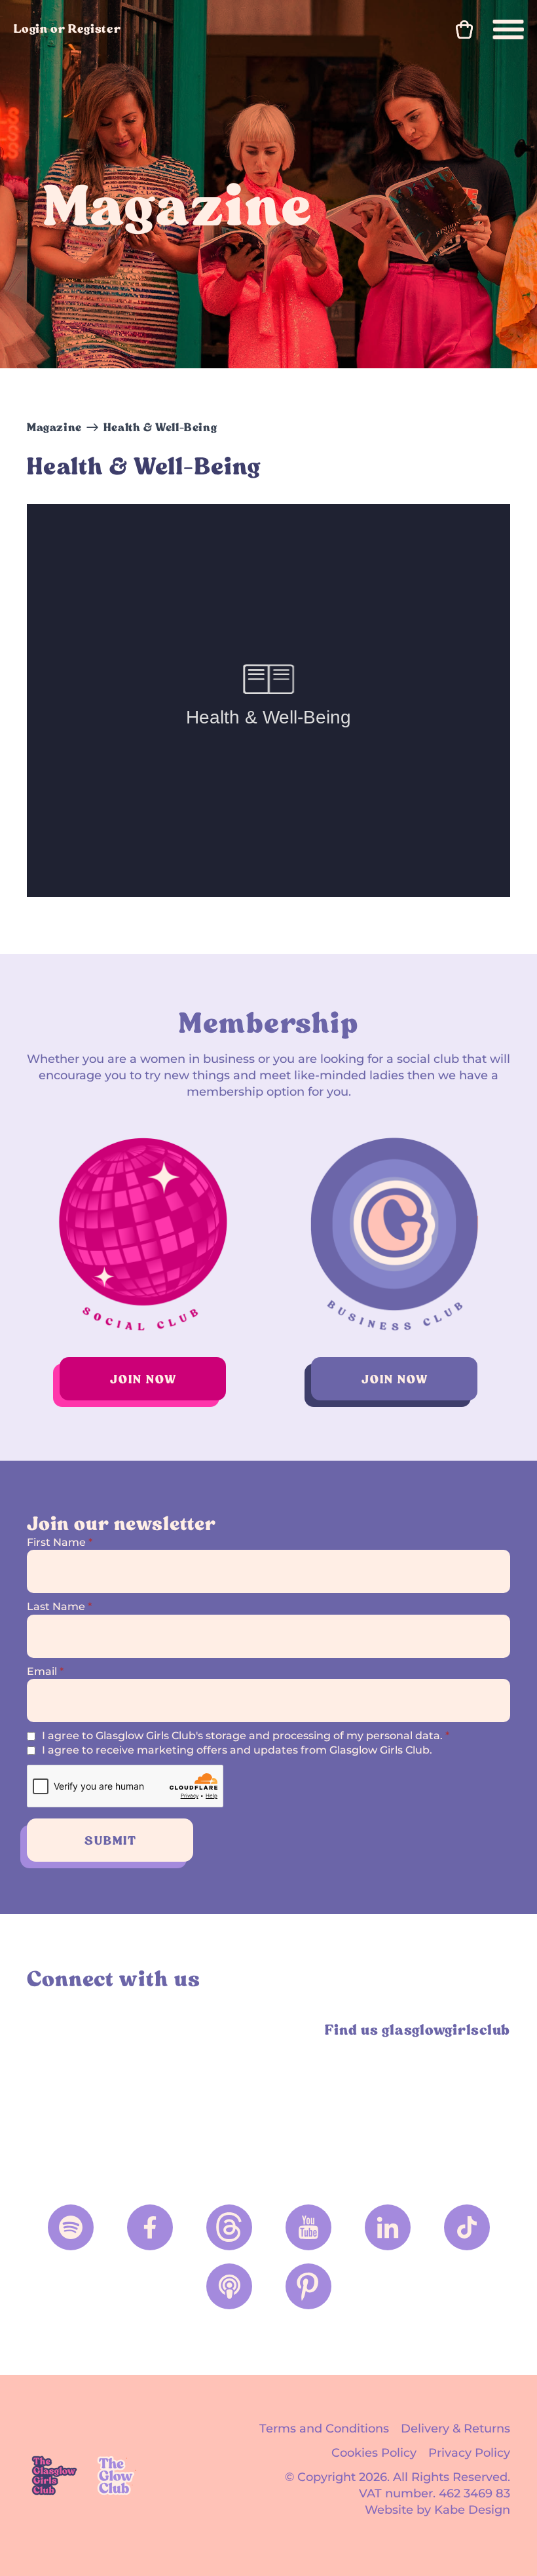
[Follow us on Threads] (229, 2227)
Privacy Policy (469, 2453)
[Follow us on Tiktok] (467, 2227)
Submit (111, 1840)
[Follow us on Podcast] (229, 2286)
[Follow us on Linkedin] (388, 2227)
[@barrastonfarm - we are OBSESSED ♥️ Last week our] (330, 2105)
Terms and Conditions (324, 2429)
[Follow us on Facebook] (150, 2227)
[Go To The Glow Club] (118, 2475)
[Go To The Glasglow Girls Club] (54, 2475)
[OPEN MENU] (509, 29)
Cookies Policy (374, 2453)
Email (45, 1671)
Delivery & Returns (455, 2429)
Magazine (54, 427)
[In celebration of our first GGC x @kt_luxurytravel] (452, 2105)
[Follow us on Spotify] (71, 2227)
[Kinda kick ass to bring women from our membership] (207, 2105)
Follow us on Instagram (42, 2029)
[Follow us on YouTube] (308, 2227)
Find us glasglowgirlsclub (417, 2030)
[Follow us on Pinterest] (308, 2286)
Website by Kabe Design (437, 2510)
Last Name (59, 1606)
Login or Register (67, 29)
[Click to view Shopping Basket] (464, 29)
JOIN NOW (143, 1379)
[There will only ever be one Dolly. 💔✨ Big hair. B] (85, 2105)
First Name (60, 1542)
